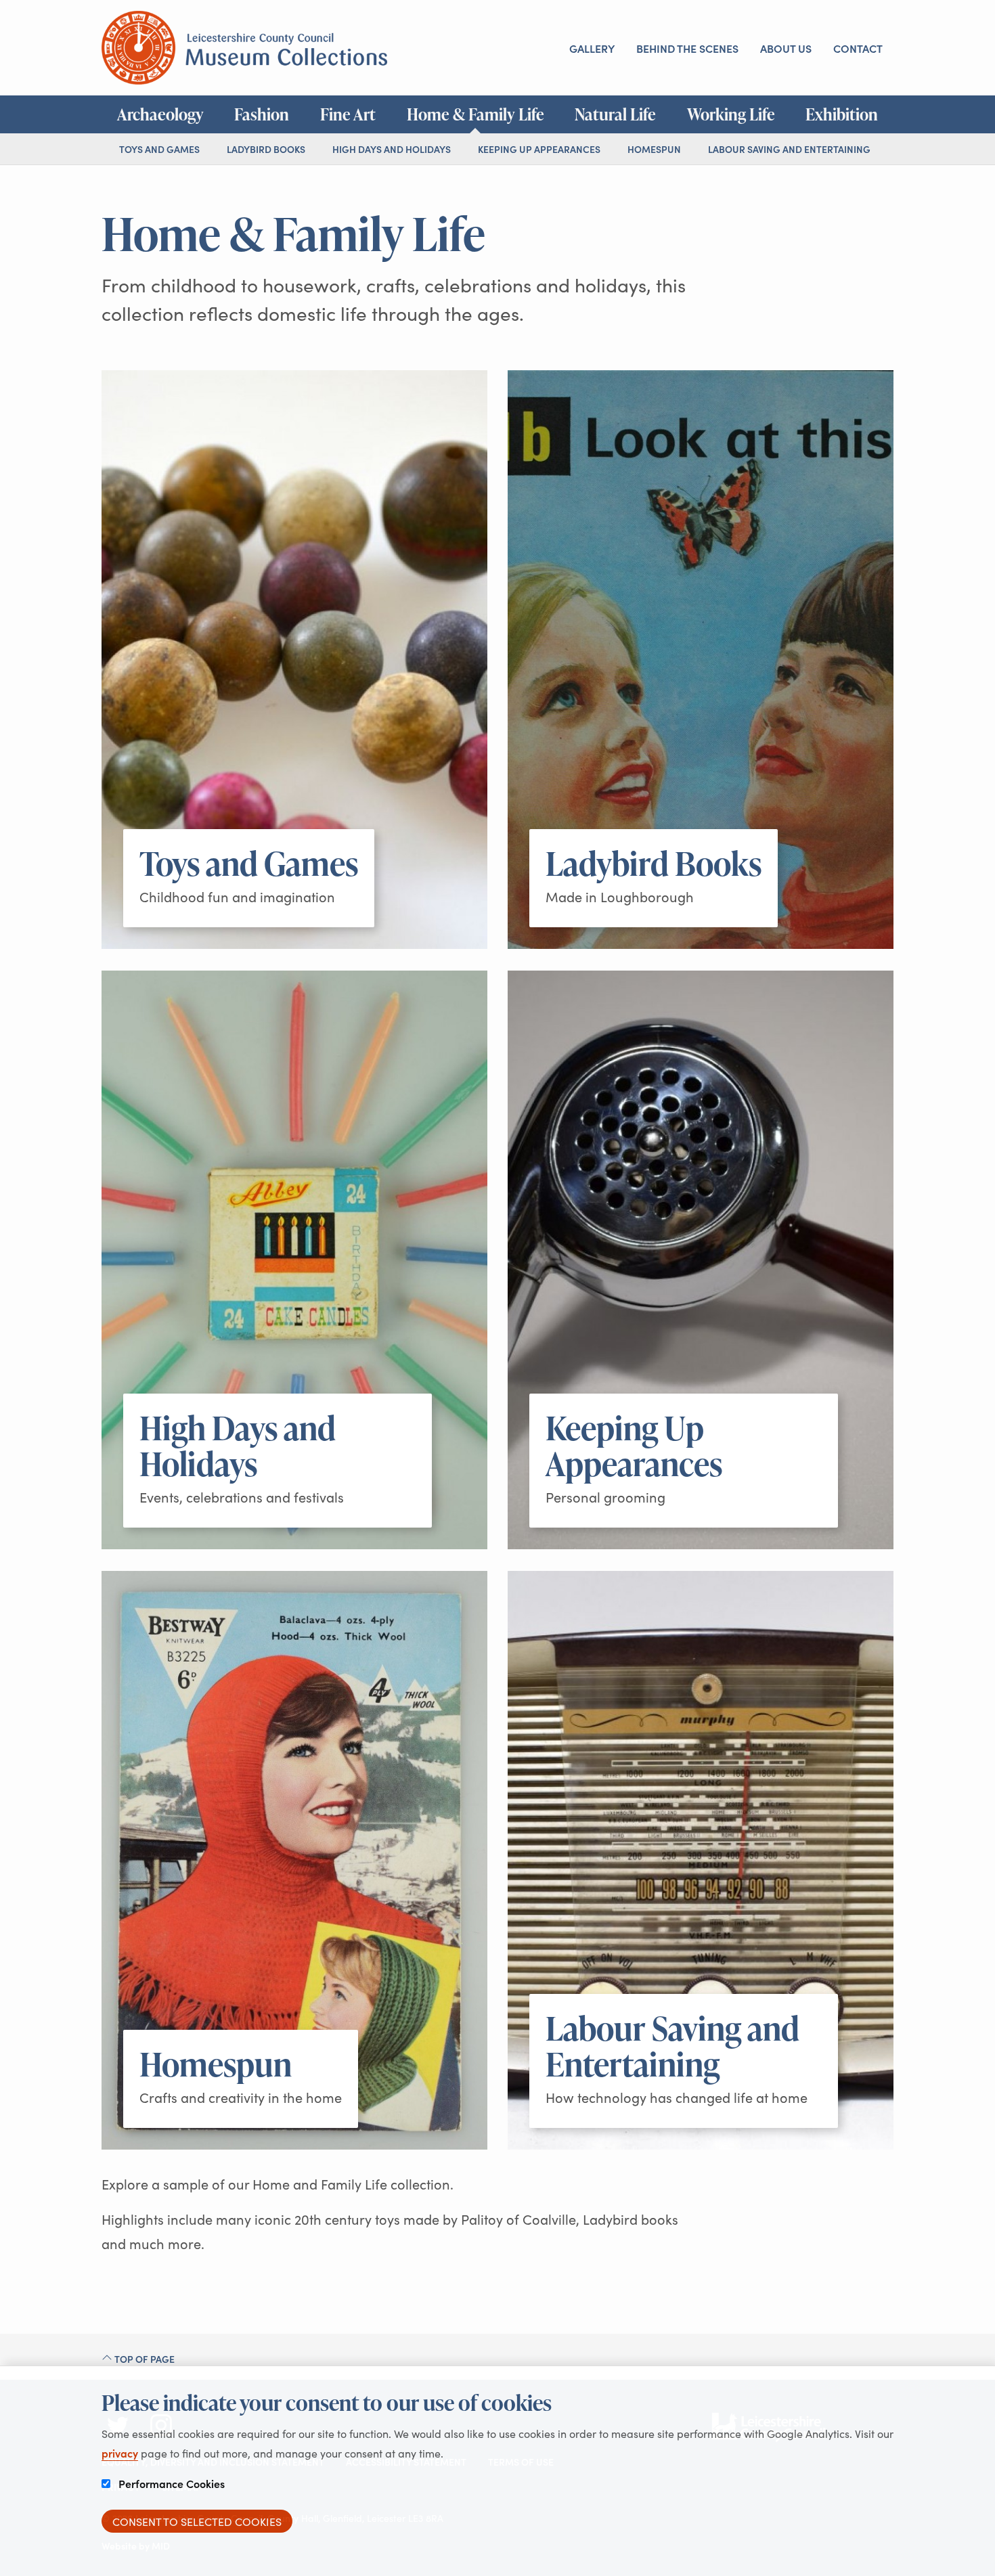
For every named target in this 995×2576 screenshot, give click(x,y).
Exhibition (842, 114)
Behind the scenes (687, 48)
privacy (120, 2453)
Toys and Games (159, 149)
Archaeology (160, 114)
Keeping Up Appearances (539, 149)
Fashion (262, 114)
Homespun (654, 149)
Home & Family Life (476, 114)
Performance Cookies (170, 2483)
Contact (858, 48)
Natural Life (615, 114)
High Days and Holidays (392, 149)
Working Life (731, 114)
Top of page (143, 2359)
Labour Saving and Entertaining (789, 149)
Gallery (592, 48)
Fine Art (348, 114)
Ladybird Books (266, 149)
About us (786, 48)
